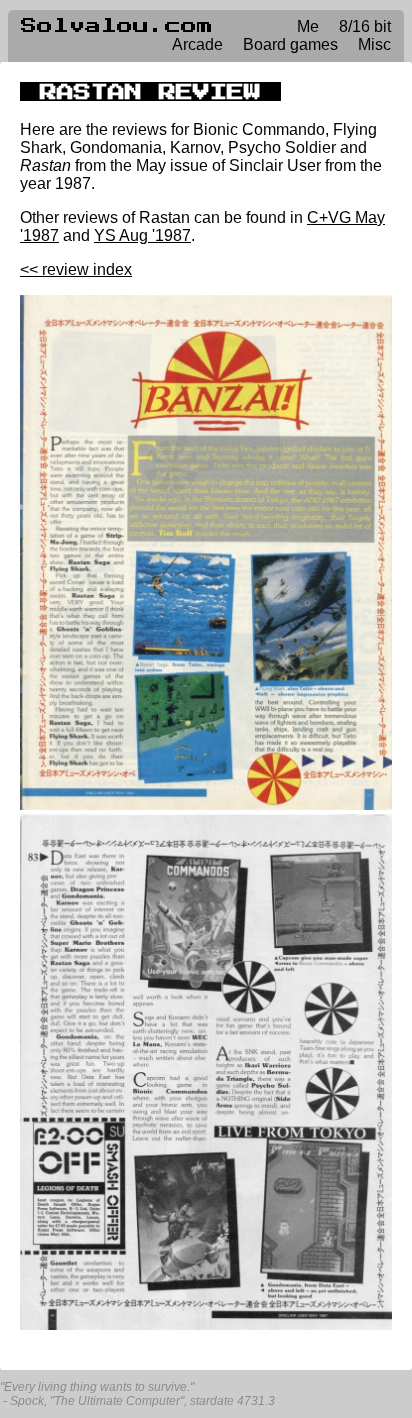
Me (308, 26)
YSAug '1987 (142, 235)
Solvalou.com (117, 26)
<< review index (76, 269)
